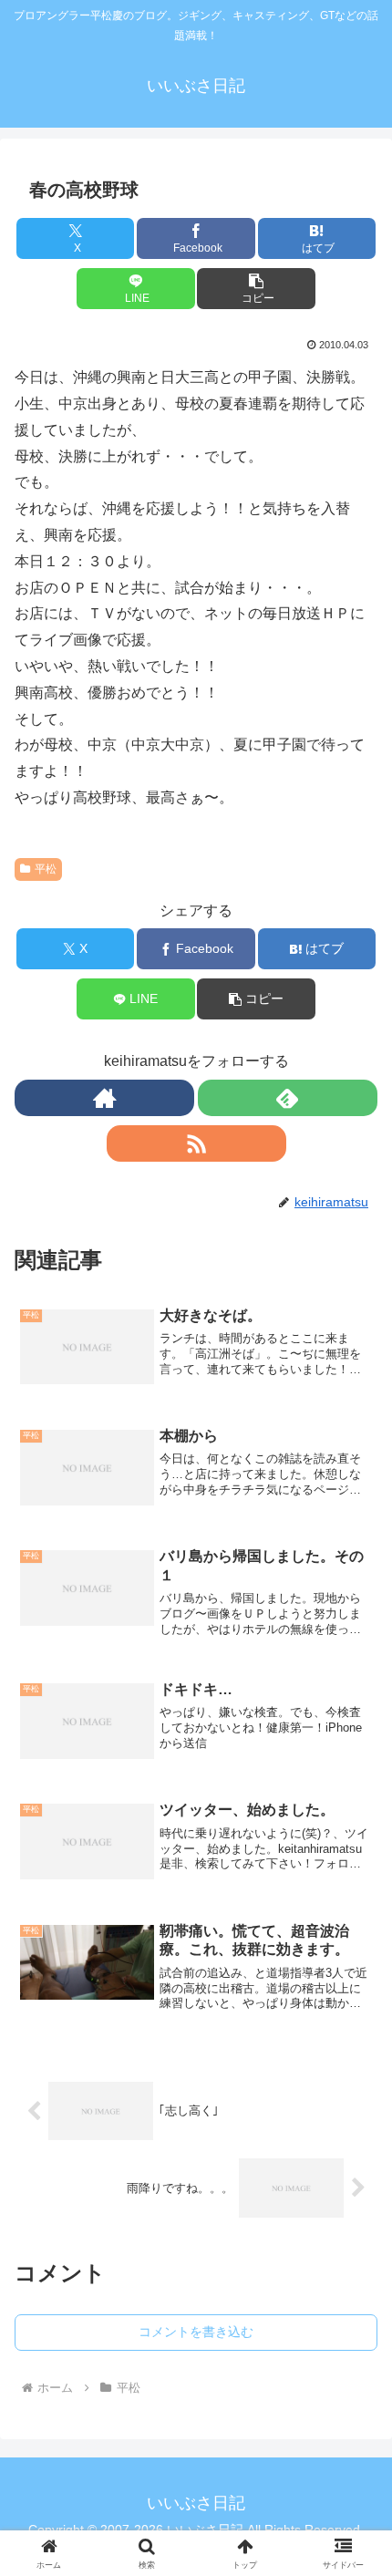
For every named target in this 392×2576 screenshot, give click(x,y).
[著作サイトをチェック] (104, 1098)
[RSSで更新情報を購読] (196, 1143)
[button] (256, 289)
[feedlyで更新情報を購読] (288, 1098)
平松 (46, 869)
